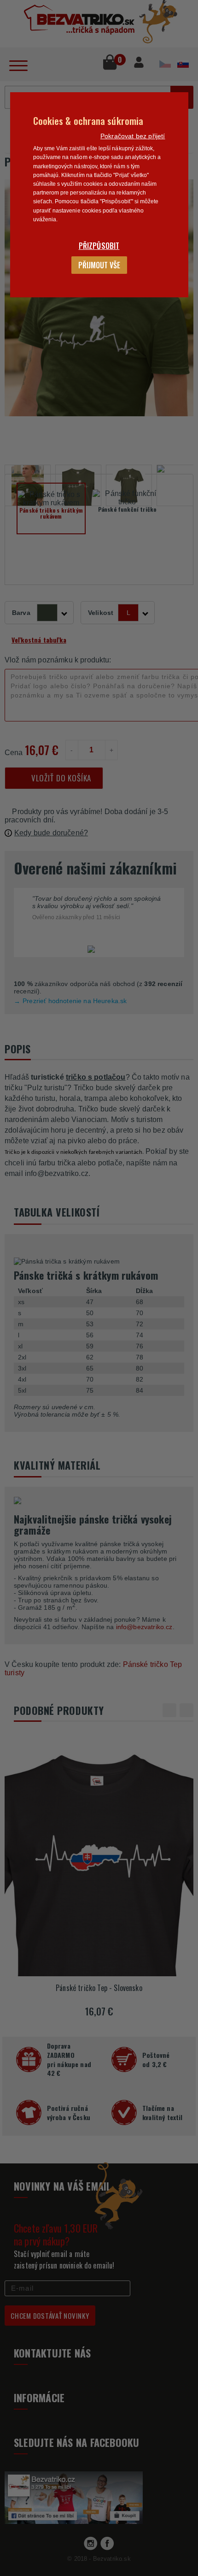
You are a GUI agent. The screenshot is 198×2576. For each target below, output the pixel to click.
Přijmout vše (99, 265)
